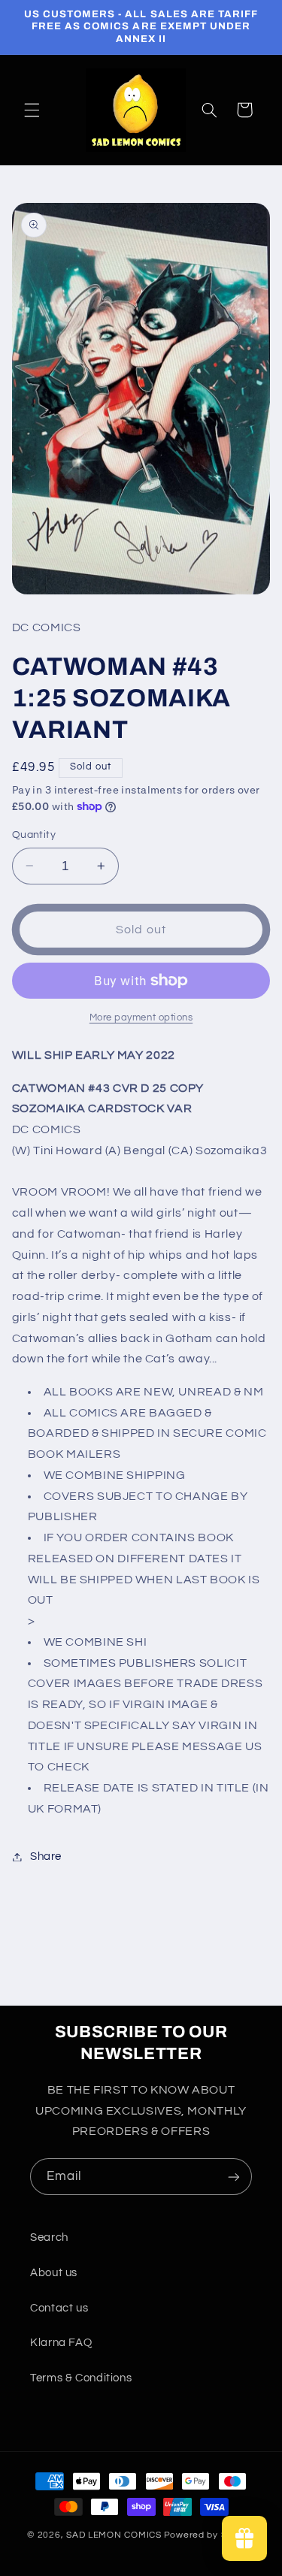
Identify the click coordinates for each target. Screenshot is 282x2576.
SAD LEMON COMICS (114, 2535)
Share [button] (46, 1856)
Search (49, 2237)
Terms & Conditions (81, 2378)
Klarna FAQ (61, 2343)
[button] (32, 110)
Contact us (59, 2308)
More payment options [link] (141, 1018)
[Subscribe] (234, 2177)
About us (54, 2273)
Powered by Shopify (209, 2535)
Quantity (34, 835)
